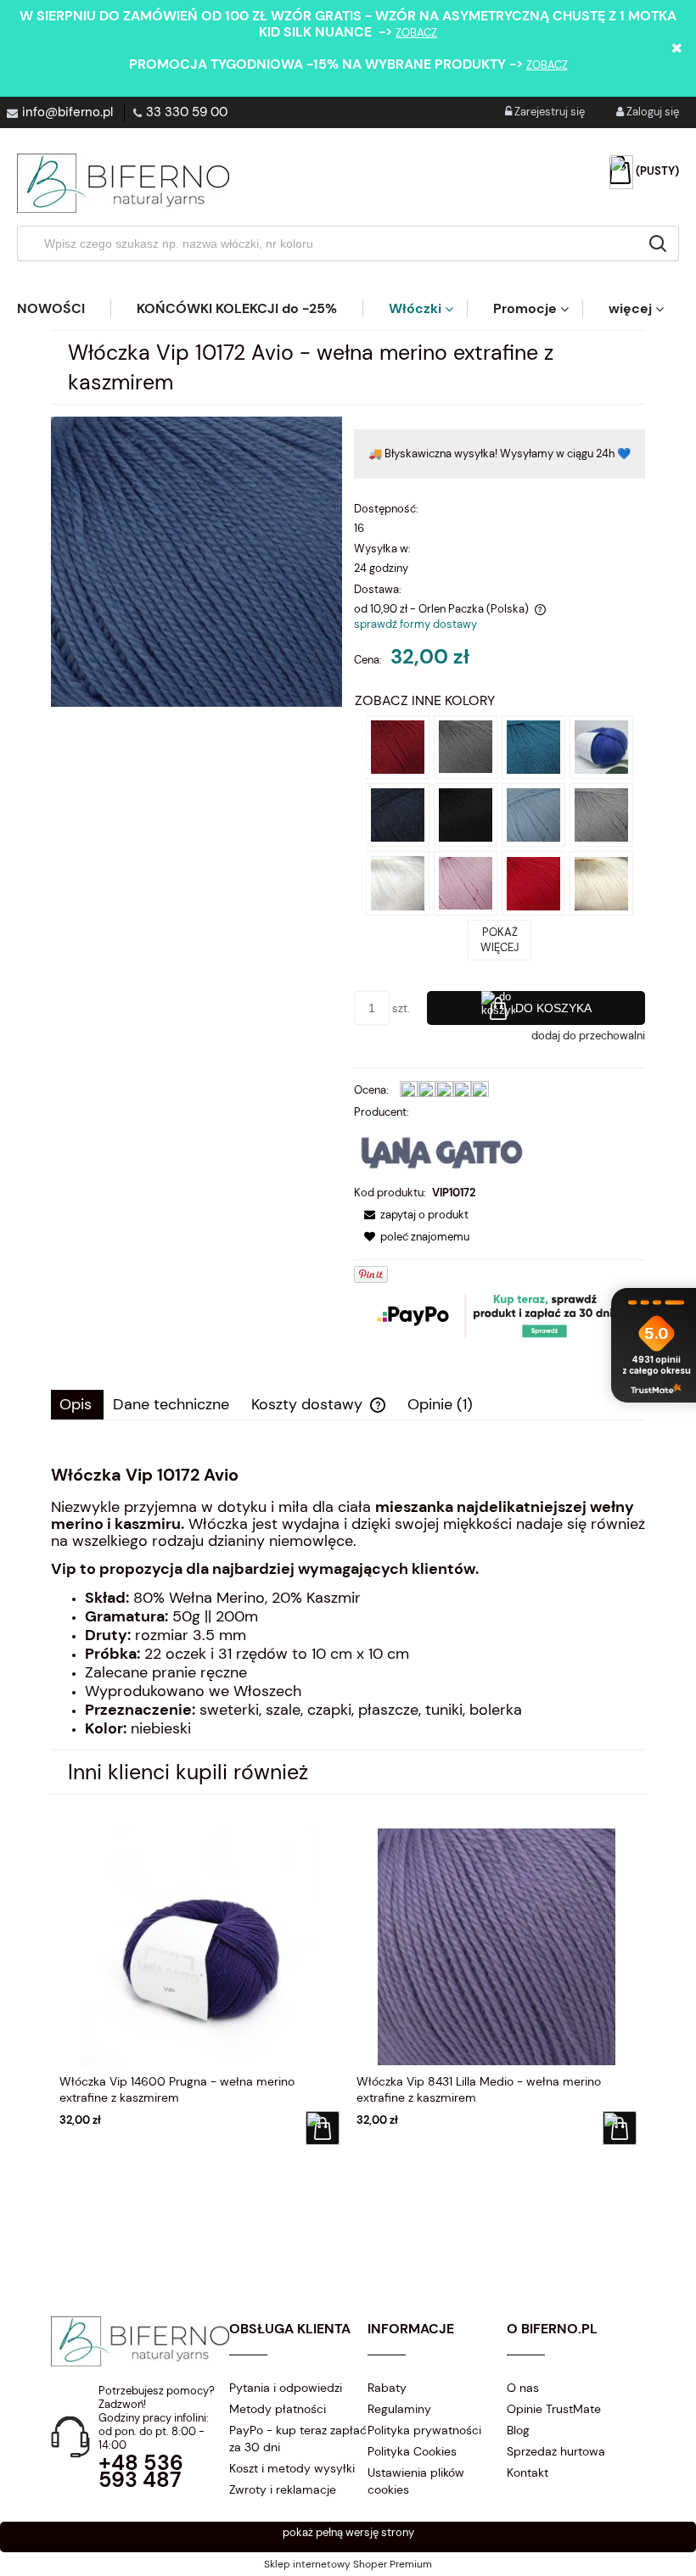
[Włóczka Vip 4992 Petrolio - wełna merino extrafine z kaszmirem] (533, 745)
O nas (523, 2388)
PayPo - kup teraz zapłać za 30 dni (298, 2439)
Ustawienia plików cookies (416, 2481)
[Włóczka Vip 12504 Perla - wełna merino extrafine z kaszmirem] (601, 814)
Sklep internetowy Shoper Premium (348, 2564)
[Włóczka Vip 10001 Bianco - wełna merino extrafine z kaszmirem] (398, 883)
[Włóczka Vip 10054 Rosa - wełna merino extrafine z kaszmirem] (466, 883)
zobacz (416, 33)
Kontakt (528, 2472)
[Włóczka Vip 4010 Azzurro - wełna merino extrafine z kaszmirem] (533, 814)
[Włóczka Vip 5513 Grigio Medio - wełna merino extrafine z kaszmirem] (466, 745)
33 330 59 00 (187, 112)
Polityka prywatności (424, 2430)
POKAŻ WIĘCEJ (500, 940)
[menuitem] (64, 308)
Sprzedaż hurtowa (556, 2451)
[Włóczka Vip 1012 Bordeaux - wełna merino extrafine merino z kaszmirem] (398, 745)
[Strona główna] (123, 183)
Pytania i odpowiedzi (286, 2388)
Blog (518, 2430)
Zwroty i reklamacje (283, 2489)
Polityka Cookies (412, 2451)
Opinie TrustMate (554, 2409)
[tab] (77, 1405)
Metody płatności (278, 2409)
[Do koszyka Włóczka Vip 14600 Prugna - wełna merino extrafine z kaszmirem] (323, 2128)
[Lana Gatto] (442, 1152)
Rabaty (387, 2388)
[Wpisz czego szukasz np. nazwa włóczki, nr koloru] (658, 244)
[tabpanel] (348, 1602)
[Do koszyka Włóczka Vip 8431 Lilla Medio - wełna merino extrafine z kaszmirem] (620, 2128)
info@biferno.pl (67, 112)
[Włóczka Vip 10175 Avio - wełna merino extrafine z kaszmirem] (601, 745)
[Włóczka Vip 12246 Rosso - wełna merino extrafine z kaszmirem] (533, 883)
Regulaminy (399, 2409)
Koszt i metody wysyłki (292, 2468)
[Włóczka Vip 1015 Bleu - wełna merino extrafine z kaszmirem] (398, 814)
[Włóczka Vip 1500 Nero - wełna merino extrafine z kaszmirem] (466, 814)
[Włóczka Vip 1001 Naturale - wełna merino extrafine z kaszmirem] (601, 883)
